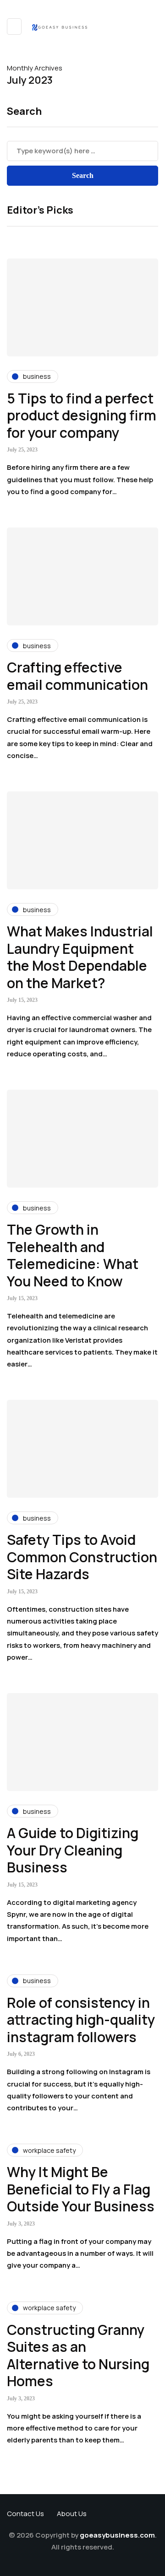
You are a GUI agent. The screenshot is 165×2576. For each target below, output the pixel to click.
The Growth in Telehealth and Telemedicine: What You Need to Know (73, 1255)
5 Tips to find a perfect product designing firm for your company (82, 415)
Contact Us (25, 2514)
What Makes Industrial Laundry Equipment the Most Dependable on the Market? (80, 957)
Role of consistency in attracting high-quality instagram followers (81, 2020)
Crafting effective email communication (77, 676)
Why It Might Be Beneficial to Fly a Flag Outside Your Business (81, 2189)
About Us (72, 2514)
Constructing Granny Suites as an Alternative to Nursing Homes (78, 2356)
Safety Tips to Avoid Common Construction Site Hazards (82, 1557)
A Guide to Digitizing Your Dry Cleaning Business (73, 1850)
